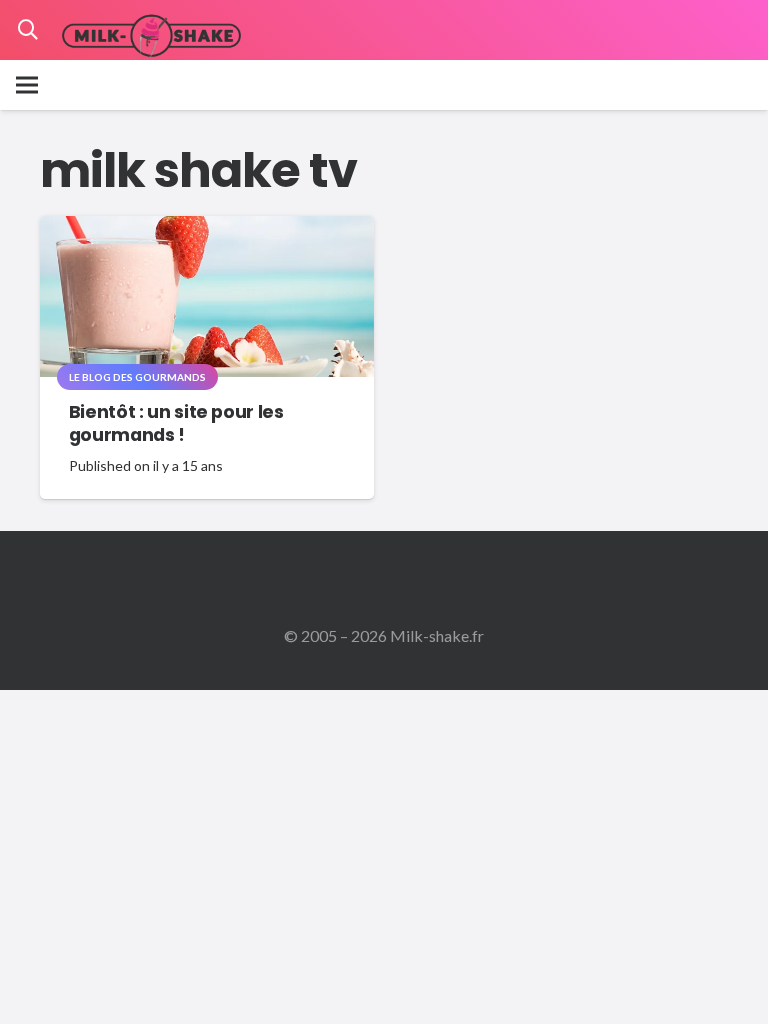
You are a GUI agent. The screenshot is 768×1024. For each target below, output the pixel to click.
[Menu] (27, 85)
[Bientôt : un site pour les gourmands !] (207, 229)
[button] (28, 30)
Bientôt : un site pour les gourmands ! (176, 423)
